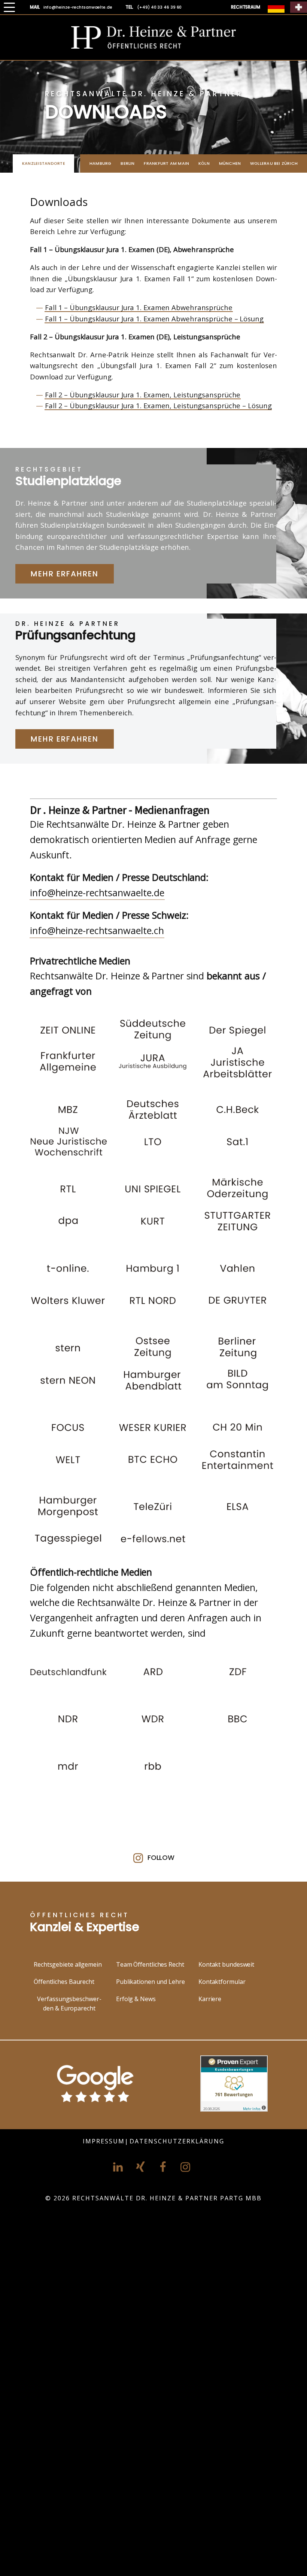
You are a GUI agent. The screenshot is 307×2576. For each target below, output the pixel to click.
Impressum (104, 2141)
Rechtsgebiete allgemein (68, 1964)
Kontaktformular (222, 1982)
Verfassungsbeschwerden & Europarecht (69, 2004)
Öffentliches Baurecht (64, 1982)
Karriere (210, 1999)
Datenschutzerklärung (177, 2141)
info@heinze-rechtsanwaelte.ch (97, 930)
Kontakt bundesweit (226, 1964)
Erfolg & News (136, 1999)
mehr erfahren (65, 574)
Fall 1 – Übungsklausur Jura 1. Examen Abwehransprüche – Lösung (154, 319)
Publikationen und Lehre (151, 1982)
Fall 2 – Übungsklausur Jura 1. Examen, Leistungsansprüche (143, 395)
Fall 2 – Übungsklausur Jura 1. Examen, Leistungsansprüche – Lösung (158, 405)
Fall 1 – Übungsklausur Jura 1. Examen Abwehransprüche (139, 307)
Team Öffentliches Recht (150, 1964)
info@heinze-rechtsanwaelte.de (97, 892)
